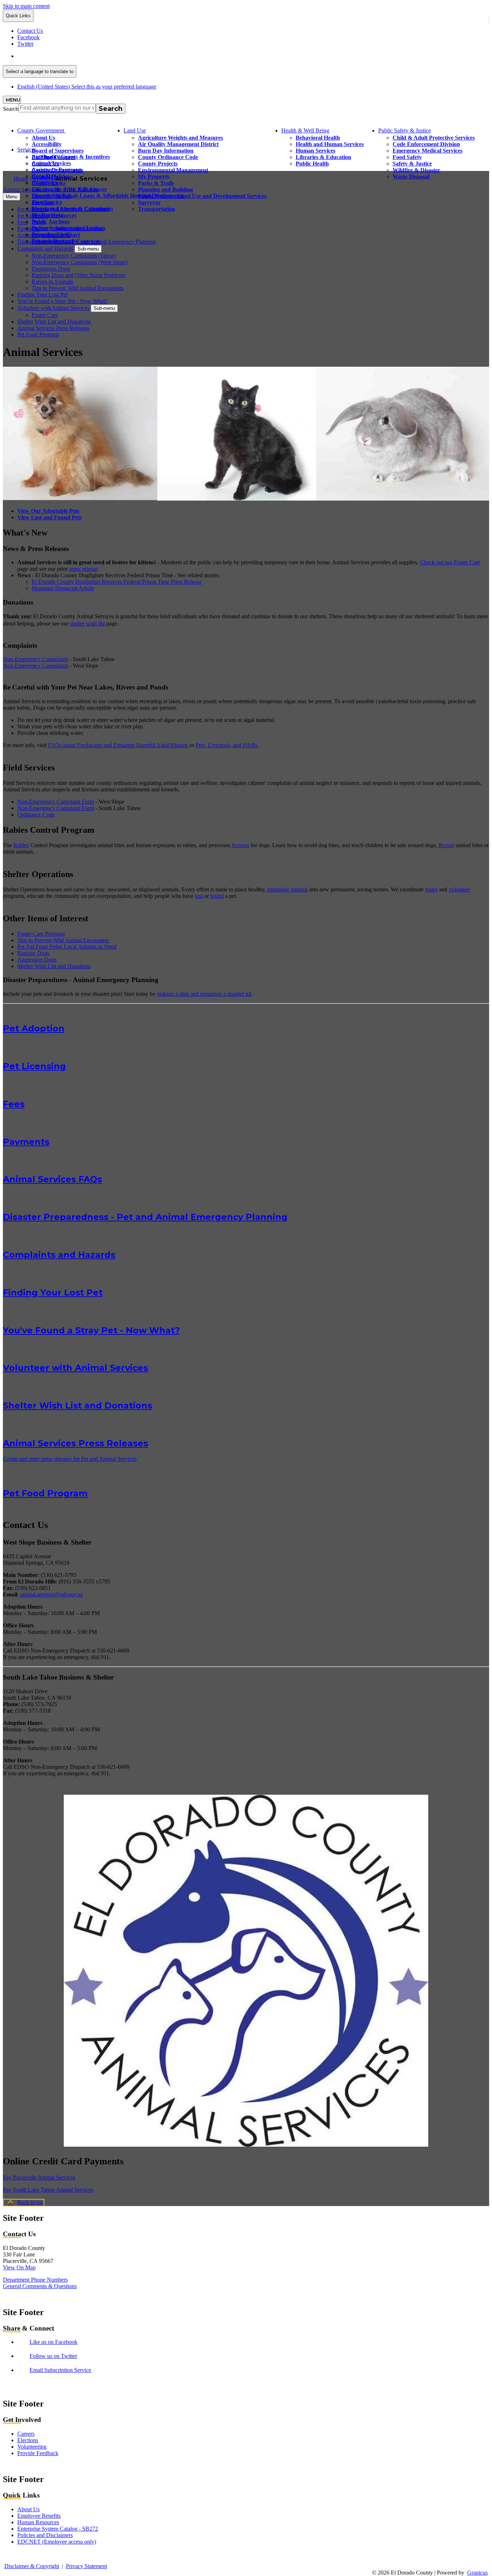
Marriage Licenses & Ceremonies (72, 209)
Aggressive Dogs (37, 960)
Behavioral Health (318, 138)
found (217, 896)
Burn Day (44, 176)
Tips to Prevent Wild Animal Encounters (77, 288)
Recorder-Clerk (51, 234)
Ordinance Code (36, 815)
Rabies (21, 845)
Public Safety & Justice (404, 130)
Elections (28, 2440)
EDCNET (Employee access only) (57, 2542)
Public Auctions (51, 222)
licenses (240, 845)
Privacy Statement (86, 2566)
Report (446, 845)
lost (199, 896)
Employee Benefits (39, 2516)
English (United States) (87, 56)
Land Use (135, 130)
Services (27, 150)
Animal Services (51, 163)
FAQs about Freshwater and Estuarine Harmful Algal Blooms (118, 745)
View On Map (19, 2267)
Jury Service (47, 202)
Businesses (44, 183)
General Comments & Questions (40, 2286)
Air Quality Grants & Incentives (71, 157)
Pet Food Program (38, 335)
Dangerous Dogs (51, 269)
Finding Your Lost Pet (42, 295)
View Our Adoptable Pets (48, 511)
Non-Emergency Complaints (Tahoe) (74, 256)
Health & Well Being (305, 130)
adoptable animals (288, 889)
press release (83, 569)
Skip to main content (26, 6)
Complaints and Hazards (45, 248)
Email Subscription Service (60, 2370)
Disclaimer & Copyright (32, 2566)
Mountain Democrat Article (63, 588)
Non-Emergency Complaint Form (56, 802)
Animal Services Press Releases (53, 328)
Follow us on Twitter (53, 2356)
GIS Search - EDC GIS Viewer (69, 189)
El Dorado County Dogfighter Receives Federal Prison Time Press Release (117, 582)
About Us (43, 138)
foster (431, 889)
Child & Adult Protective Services (434, 138)
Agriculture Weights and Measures (180, 138)
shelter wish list (87, 623)
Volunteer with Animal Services (53, 308)
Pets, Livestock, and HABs (227, 745)
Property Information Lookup (69, 228)
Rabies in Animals (52, 282)
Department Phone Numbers (35, 2280)
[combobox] (40, 71)
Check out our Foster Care (450, 562)
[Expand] (76, 130)
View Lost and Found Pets (50, 517)
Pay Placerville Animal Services (39, 2177)
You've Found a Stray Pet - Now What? (62, 301)
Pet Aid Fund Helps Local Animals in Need (67, 947)
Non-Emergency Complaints (35, 659)
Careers (26, 2434)
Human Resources (38, 2522)
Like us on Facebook (53, 2342)
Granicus (477, 2573)
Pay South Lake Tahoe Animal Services (48, 2190)
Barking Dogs (33, 953)
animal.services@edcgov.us (52, 1594)
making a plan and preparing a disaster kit (204, 994)
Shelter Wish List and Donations (54, 322)
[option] (253, 56)
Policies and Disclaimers (45, 2535)
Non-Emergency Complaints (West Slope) (80, 262)
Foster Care (45, 315)
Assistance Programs (57, 170)
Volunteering (32, 2447)
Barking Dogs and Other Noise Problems (79, 275)
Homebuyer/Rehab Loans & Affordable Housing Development (108, 196)
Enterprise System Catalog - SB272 (58, 2529)
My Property (48, 215)
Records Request (52, 241)
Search (11, 109)
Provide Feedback (38, 2453)
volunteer (459, 889)
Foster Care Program (41, 934)
